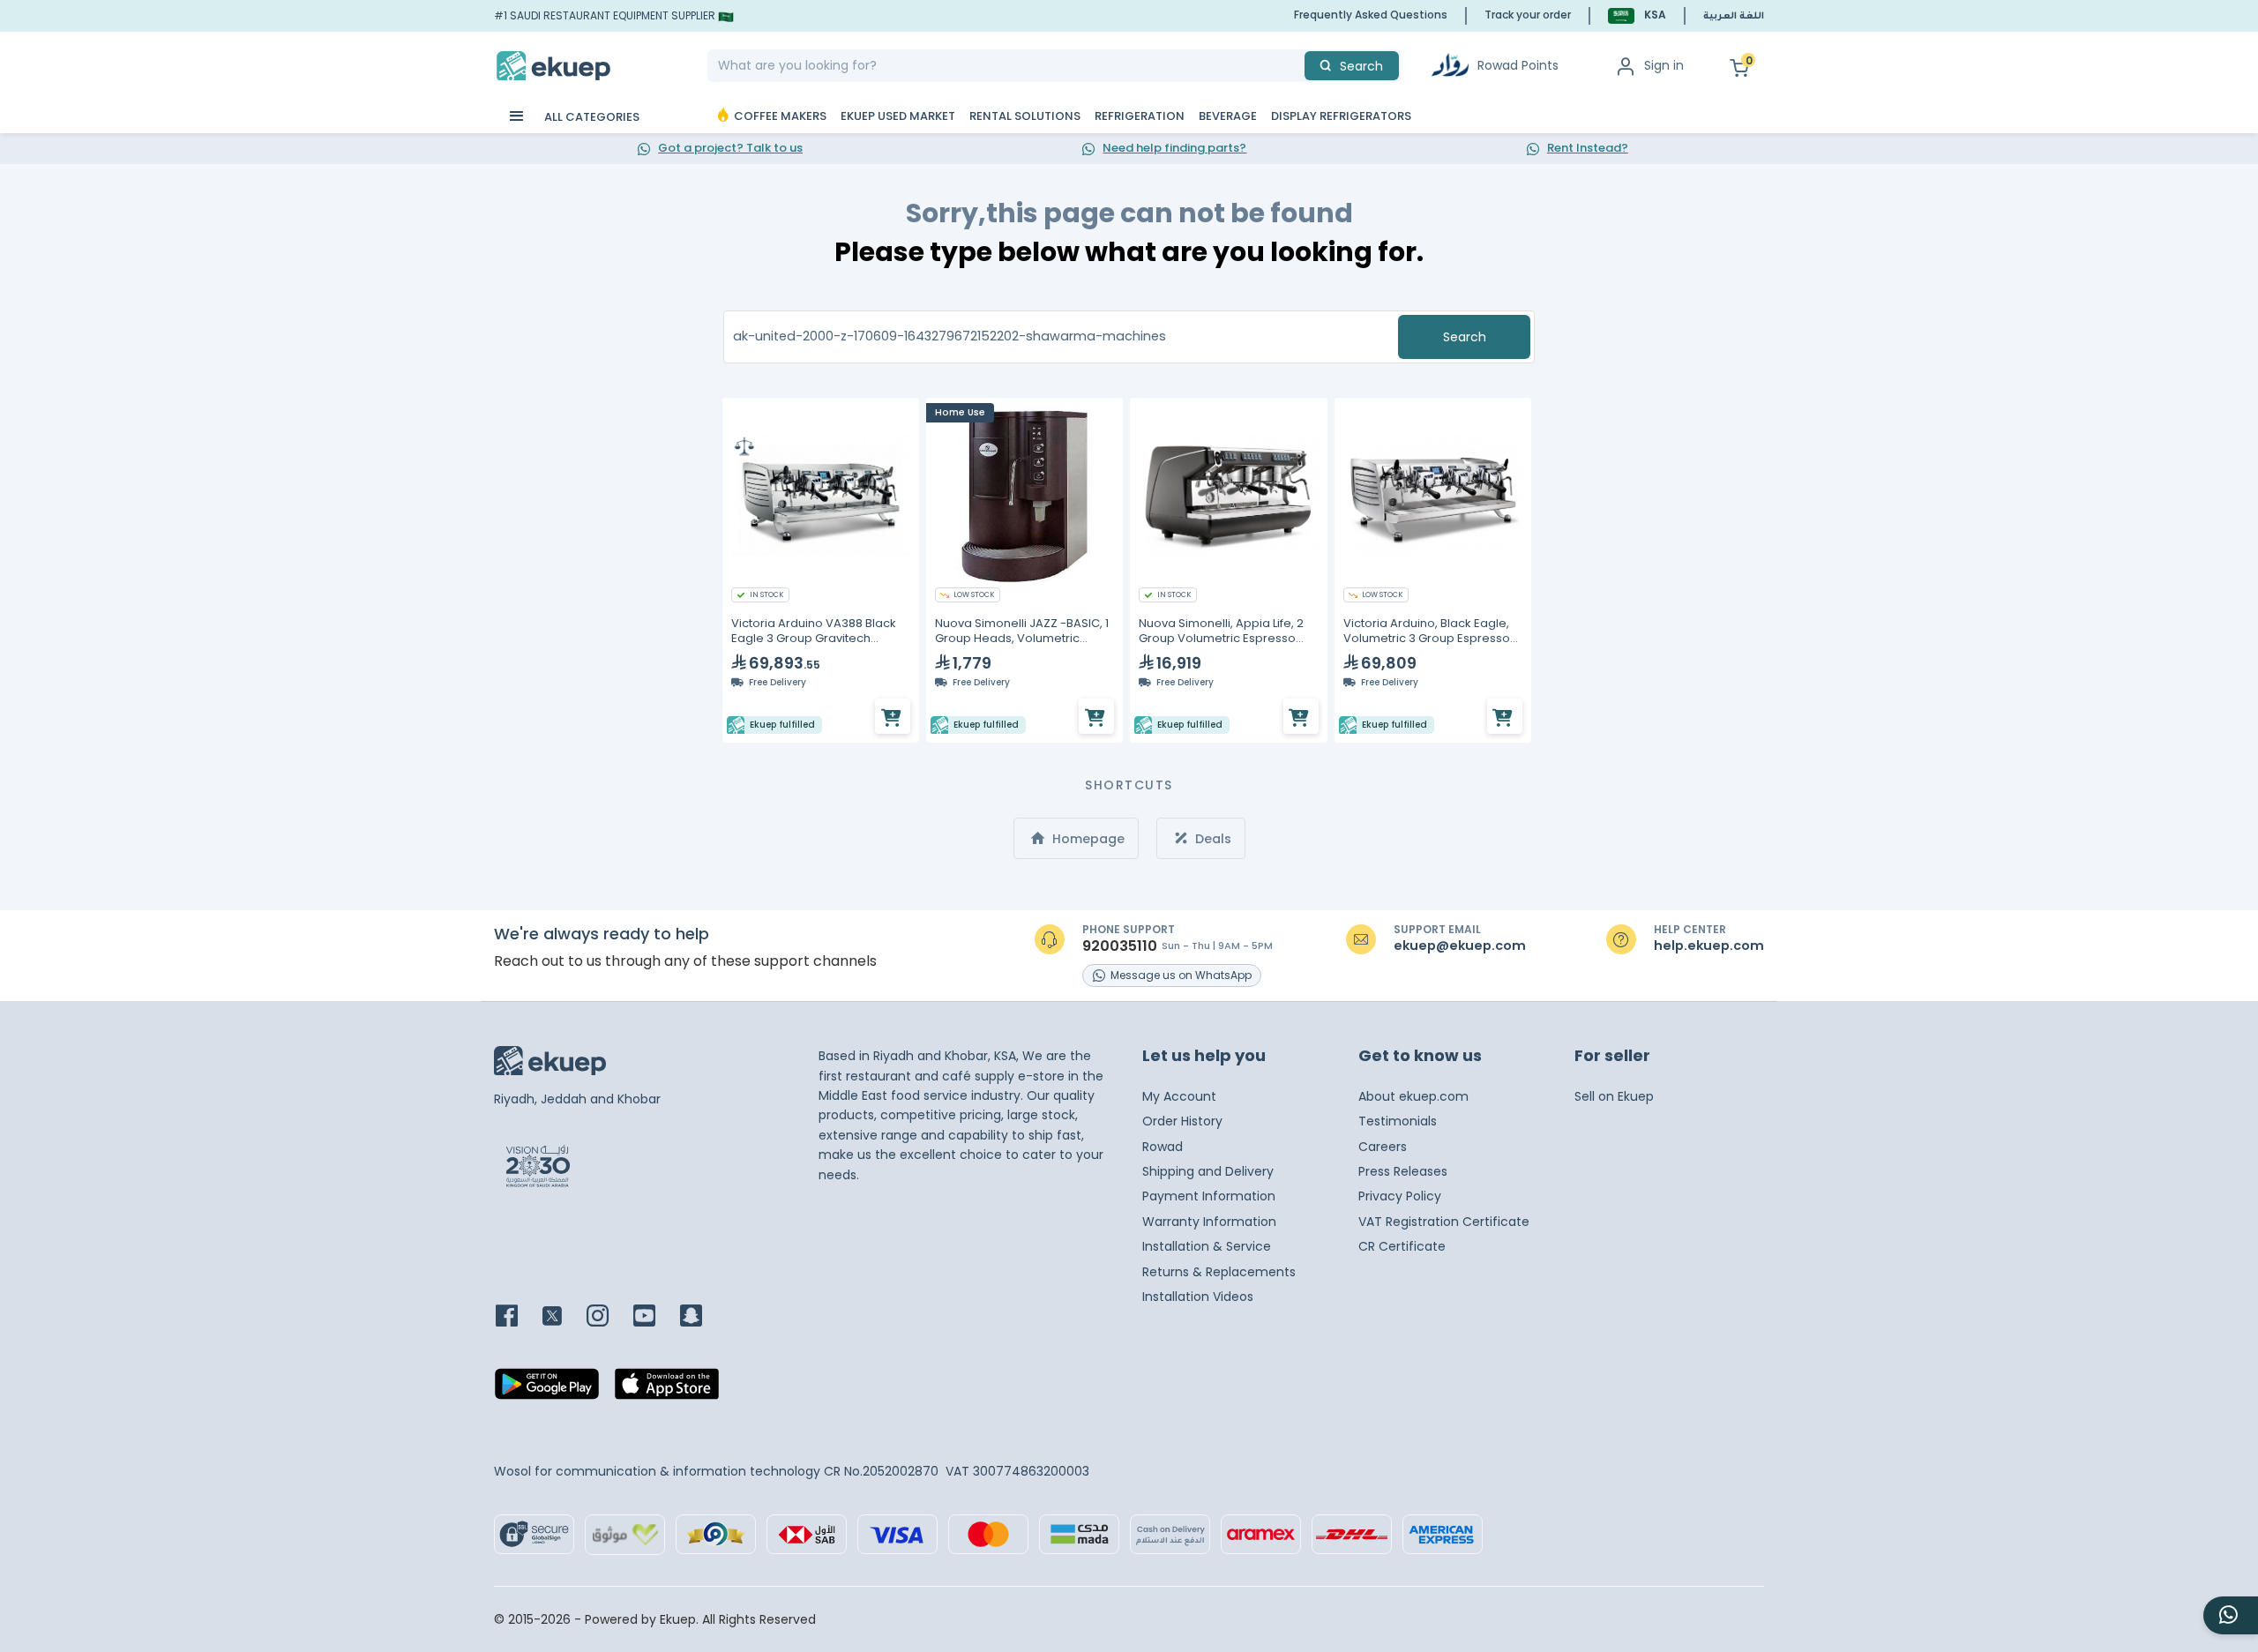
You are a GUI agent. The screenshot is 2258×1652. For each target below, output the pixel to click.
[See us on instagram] (608, 1317)
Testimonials (1398, 1121)
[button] (1637, 15)
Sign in (1664, 65)
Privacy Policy (1400, 1196)
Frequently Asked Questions (1371, 15)
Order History (1182, 1121)
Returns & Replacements (1219, 1272)
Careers (1383, 1147)
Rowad (1163, 1147)
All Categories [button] (591, 117)
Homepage (1087, 839)
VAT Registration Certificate (1444, 1222)
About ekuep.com (1413, 1096)
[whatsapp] (2231, 1615)
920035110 (1120, 946)
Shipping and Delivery (1208, 1171)
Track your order (1528, 15)
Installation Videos (1198, 1297)
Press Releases (1403, 1171)
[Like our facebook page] (517, 1317)
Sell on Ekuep (1614, 1096)
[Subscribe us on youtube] (655, 1317)
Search (1465, 337)
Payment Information (1209, 1196)
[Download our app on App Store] (667, 1389)
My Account (1179, 1096)
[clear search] (1297, 66)
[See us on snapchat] (702, 1317)
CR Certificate (1402, 1246)
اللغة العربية (1734, 17)
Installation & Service (1207, 1246)
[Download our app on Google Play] (547, 1389)
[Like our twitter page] (563, 1317)
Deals (1211, 839)
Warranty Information (1209, 1222)
